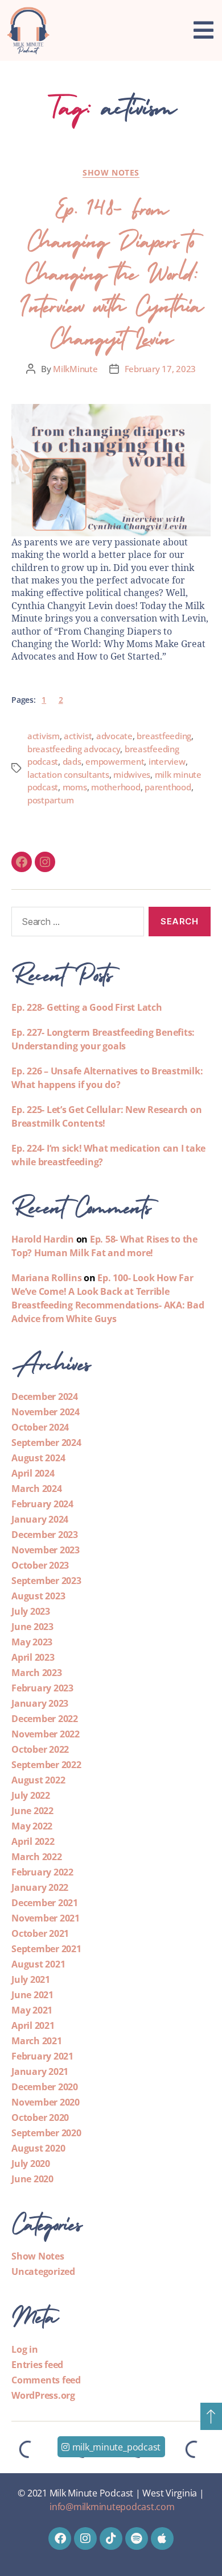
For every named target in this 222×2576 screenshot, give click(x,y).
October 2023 (40, 1565)
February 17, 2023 (161, 369)
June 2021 (32, 1995)
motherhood (116, 787)
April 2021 (33, 2025)
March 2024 (37, 1489)
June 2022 (32, 1811)
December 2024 (45, 1397)
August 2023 (38, 1596)
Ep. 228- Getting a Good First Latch (87, 1007)
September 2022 (46, 1765)
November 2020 (46, 2102)
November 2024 (46, 1412)
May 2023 (32, 1642)
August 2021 (38, 1964)
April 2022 (33, 1841)
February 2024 (42, 1504)
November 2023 (46, 1550)
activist (78, 736)
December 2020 (45, 2087)
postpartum (50, 800)
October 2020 (40, 2118)
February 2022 (42, 1872)
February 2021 (42, 2056)
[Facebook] (22, 862)
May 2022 (32, 1826)
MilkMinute (75, 369)
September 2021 (46, 1949)
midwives (132, 774)
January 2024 (40, 1519)
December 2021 (45, 1903)
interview (167, 761)
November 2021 (46, 1918)
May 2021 (32, 2010)
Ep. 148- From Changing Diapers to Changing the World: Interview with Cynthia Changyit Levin (111, 270)
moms (75, 787)
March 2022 (37, 1857)
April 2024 (33, 1473)
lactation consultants (68, 774)
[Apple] (162, 2539)
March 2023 (37, 1673)
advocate (114, 736)
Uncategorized (43, 2271)
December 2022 (45, 1719)
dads (72, 761)
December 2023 (45, 1535)
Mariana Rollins (46, 1278)
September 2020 (46, 2133)
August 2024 (38, 1458)
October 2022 (40, 1749)
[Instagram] (45, 862)
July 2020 (31, 2164)
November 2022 (46, 1734)
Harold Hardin (43, 1239)
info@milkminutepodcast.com (112, 2507)
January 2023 (40, 1703)
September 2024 (46, 1443)
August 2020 (38, 2148)
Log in (25, 2349)
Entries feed (37, 2365)
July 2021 (31, 1979)
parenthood (168, 787)
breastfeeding (164, 736)
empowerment (115, 761)
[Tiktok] (111, 2539)
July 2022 (31, 1795)
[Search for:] (75, 924)
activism (44, 736)
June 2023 (32, 1627)
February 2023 (42, 1688)
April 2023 (33, 1657)
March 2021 (37, 2041)
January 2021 (40, 2071)
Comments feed (46, 2380)
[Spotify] (137, 2539)
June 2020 (32, 2179)
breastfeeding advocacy (74, 749)
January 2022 (40, 1887)
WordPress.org (43, 2395)
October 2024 (40, 1427)
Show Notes (111, 173)
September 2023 (46, 1581)
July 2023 (31, 1611)
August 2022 (38, 1780)
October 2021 (40, 1933)
